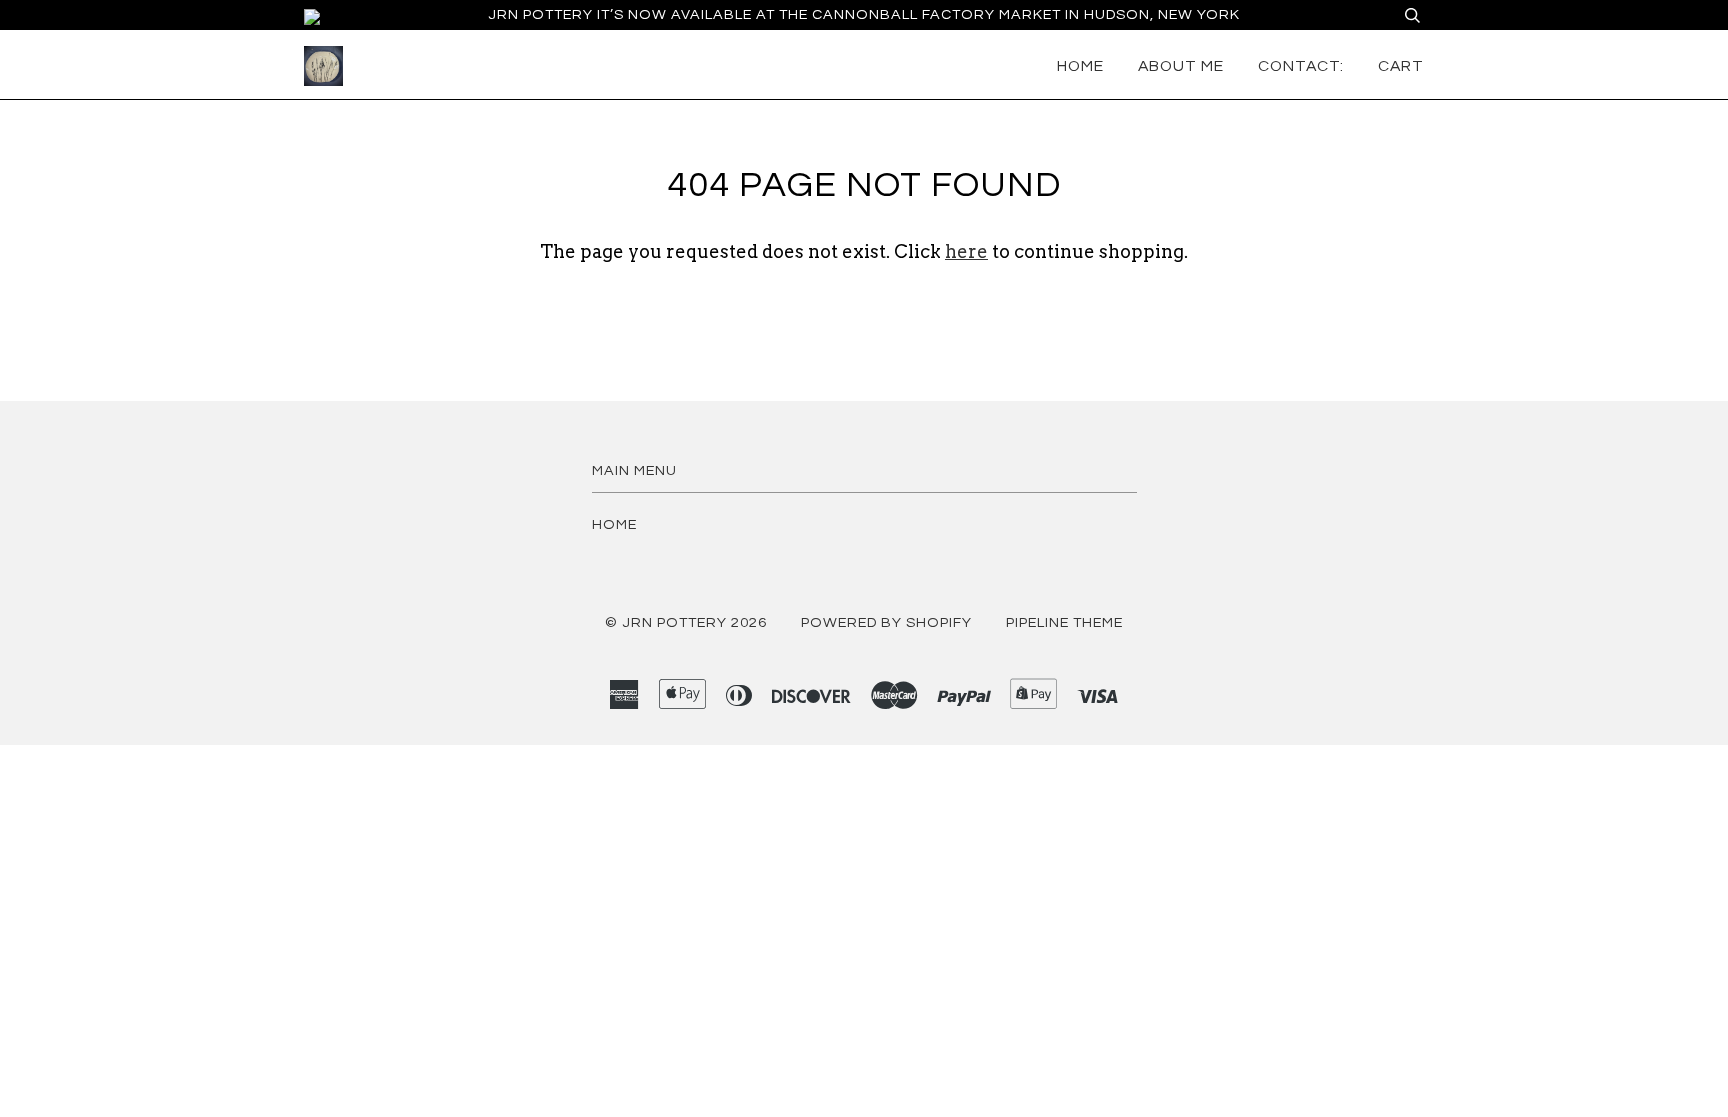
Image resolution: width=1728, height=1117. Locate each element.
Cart (1401, 66)
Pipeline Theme (1064, 622)
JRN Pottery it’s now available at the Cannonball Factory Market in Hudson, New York (864, 14)
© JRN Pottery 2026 (686, 622)
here (966, 251)
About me (1181, 66)
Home (1080, 66)
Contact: (1301, 66)
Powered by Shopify (886, 622)
